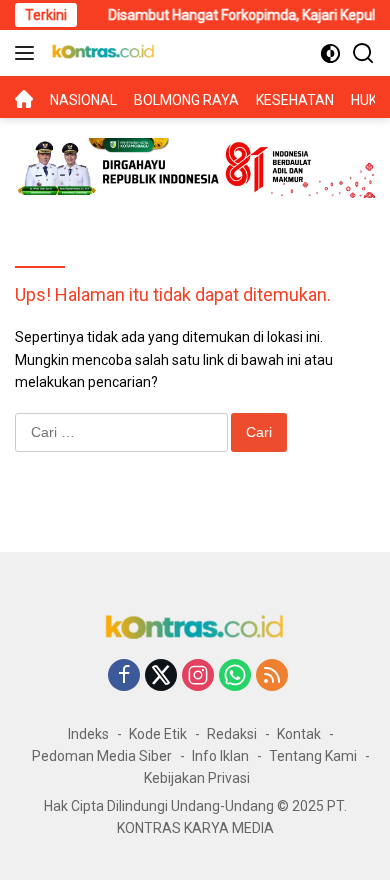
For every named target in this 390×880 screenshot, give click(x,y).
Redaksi (232, 734)
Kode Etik (158, 734)
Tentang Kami (313, 756)
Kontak (299, 734)
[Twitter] (161, 676)
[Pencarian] (363, 53)
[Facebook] (124, 676)
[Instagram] (198, 676)
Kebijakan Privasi (197, 778)
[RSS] (272, 676)
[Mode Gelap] (330, 53)
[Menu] (28, 53)
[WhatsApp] (235, 676)
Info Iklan (220, 756)
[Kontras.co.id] (101, 53)
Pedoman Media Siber (102, 756)
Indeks (88, 734)
